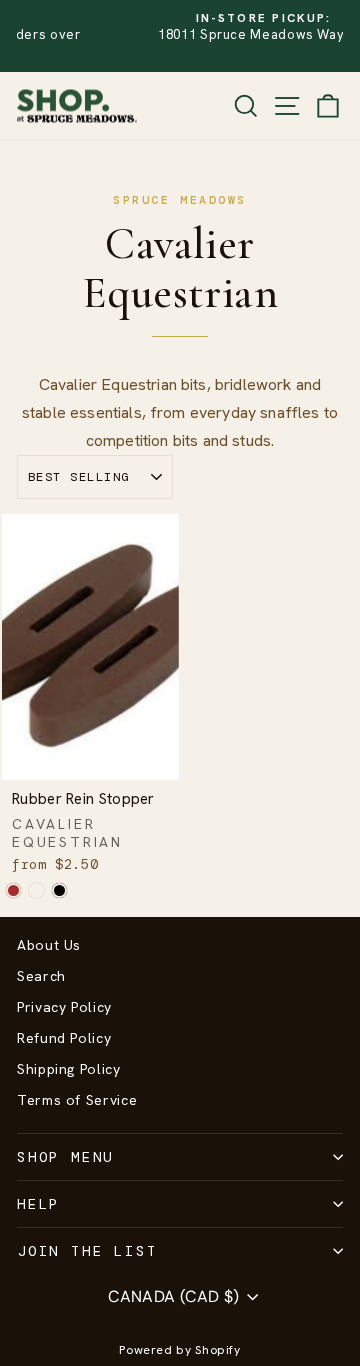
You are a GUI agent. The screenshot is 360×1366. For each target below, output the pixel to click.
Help (38, 1204)
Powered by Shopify (180, 1350)
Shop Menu (65, 1157)
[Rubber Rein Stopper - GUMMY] (36, 890)
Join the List (87, 1251)
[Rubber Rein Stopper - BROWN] (13, 890)
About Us (49, 945)
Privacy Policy (64, 1007)
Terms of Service (77, 1100)
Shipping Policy (69, 1069)
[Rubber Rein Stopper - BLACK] (59, 890)
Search (41, 976)
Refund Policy (64, 1038)
